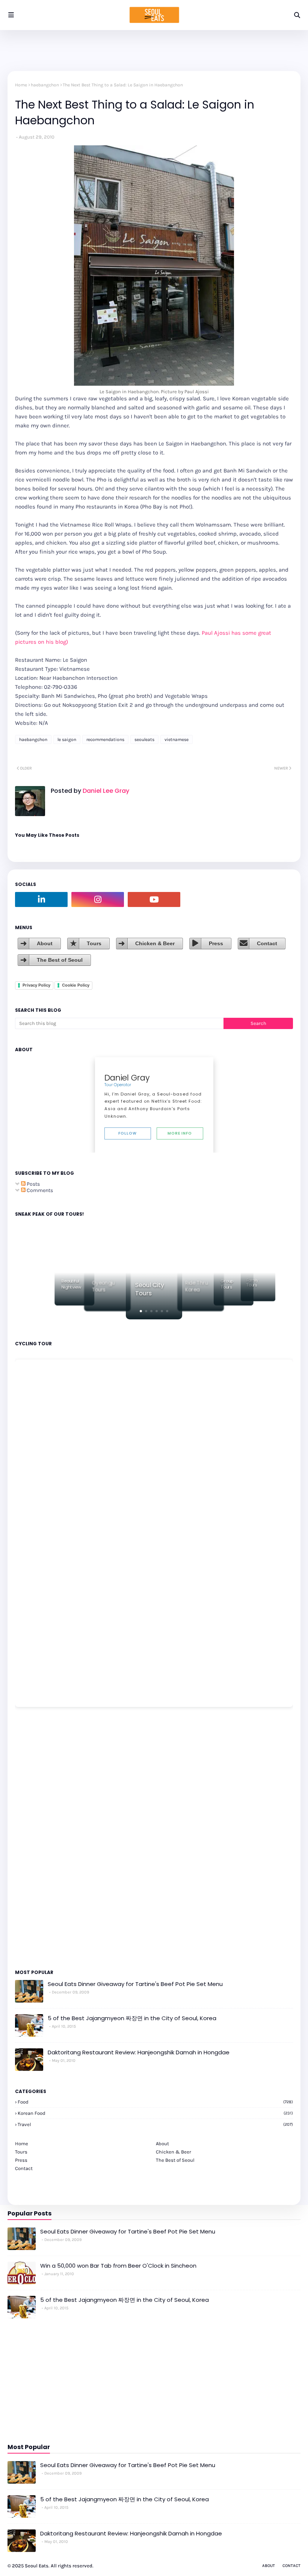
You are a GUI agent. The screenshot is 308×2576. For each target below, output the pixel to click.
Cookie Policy (76, 985)
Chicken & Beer (155, 943)
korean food (155, 2113)
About (45, 943)
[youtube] (154, 899)
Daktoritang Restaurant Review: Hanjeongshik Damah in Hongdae (139, 2052)
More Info (180, 1133)
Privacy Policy (36, 985)
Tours (94, 943)
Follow (128, 1133)
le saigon (67, 739)
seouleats (144, 739)
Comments (39, 1190)
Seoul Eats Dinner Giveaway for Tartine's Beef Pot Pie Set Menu (135, 1984)
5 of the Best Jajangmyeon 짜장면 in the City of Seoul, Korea (132, 2018)
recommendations (105, 739)
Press (216, 943)
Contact (267, 943)
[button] (141, 1311)
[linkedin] (41, 899)
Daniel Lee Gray (105, 791)
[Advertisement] (38, 1838)
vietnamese (177, 739)
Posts (33, 1184)
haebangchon (45, 85)
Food (155, 2102)
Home (21, 85)
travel (155, 2124)
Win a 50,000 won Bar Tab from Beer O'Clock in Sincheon (118, 2266)
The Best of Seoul (60, 960)
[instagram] (98, 899)
